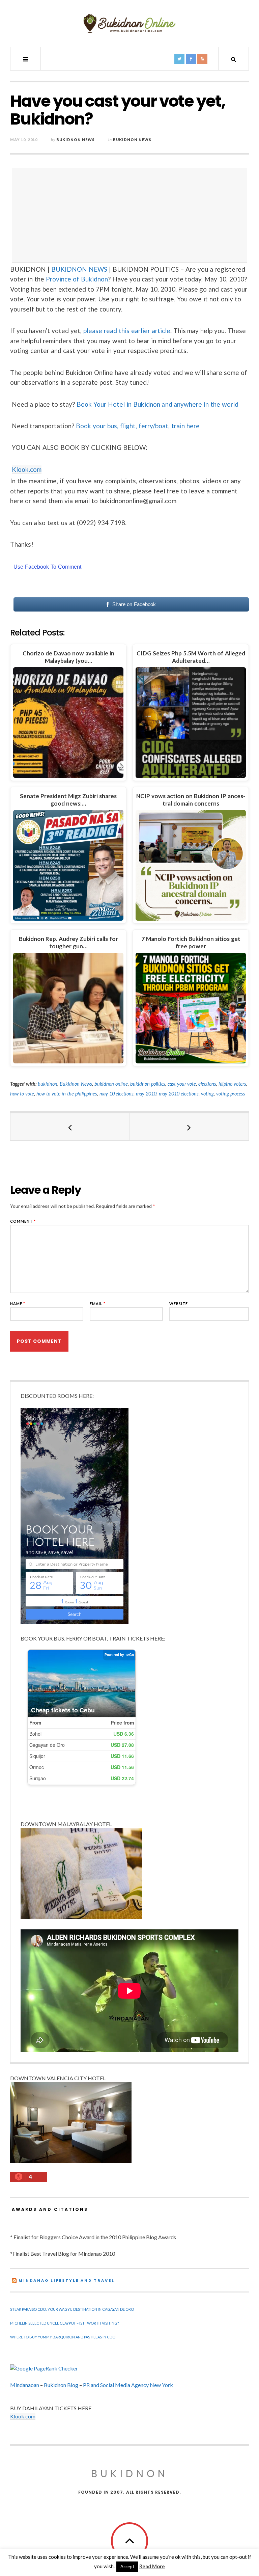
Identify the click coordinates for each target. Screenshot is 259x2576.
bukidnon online (111, 1084)
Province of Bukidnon (77, 279)
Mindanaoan (25, 2385)
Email (98, 1304)
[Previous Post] (70, 1127)
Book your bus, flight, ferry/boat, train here (138, 426)
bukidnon (48, 1084)
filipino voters (232, 1084)
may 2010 (146, 1094)
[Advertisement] (131, 215)
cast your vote (182, 1084)
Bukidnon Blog (61, 2385)
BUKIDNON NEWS (79, 269)
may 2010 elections (179, 1094)
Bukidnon (130, 2474)
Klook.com (27, 469)
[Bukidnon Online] (129, 23)
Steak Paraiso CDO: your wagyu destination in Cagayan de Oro (72, 2309)
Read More (152, 2566)
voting (207, 1094)
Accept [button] (127, 2567)
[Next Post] (189, 1127)
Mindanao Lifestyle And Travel (67, 2280)
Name (18, 1304)
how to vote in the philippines (67, 1094)
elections (207, 1084)
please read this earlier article (127, 331)
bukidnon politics (148, 1084)
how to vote (22, 1094)
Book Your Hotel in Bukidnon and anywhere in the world (158, 404)
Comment (23, 1221)
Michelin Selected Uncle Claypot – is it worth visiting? (64, 2323)
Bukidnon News (76, 140)
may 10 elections (117, 1094)
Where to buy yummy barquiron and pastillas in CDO (63, 2337)
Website (179, 1304)
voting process (231, 1094)
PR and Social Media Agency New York (128, 2385)
